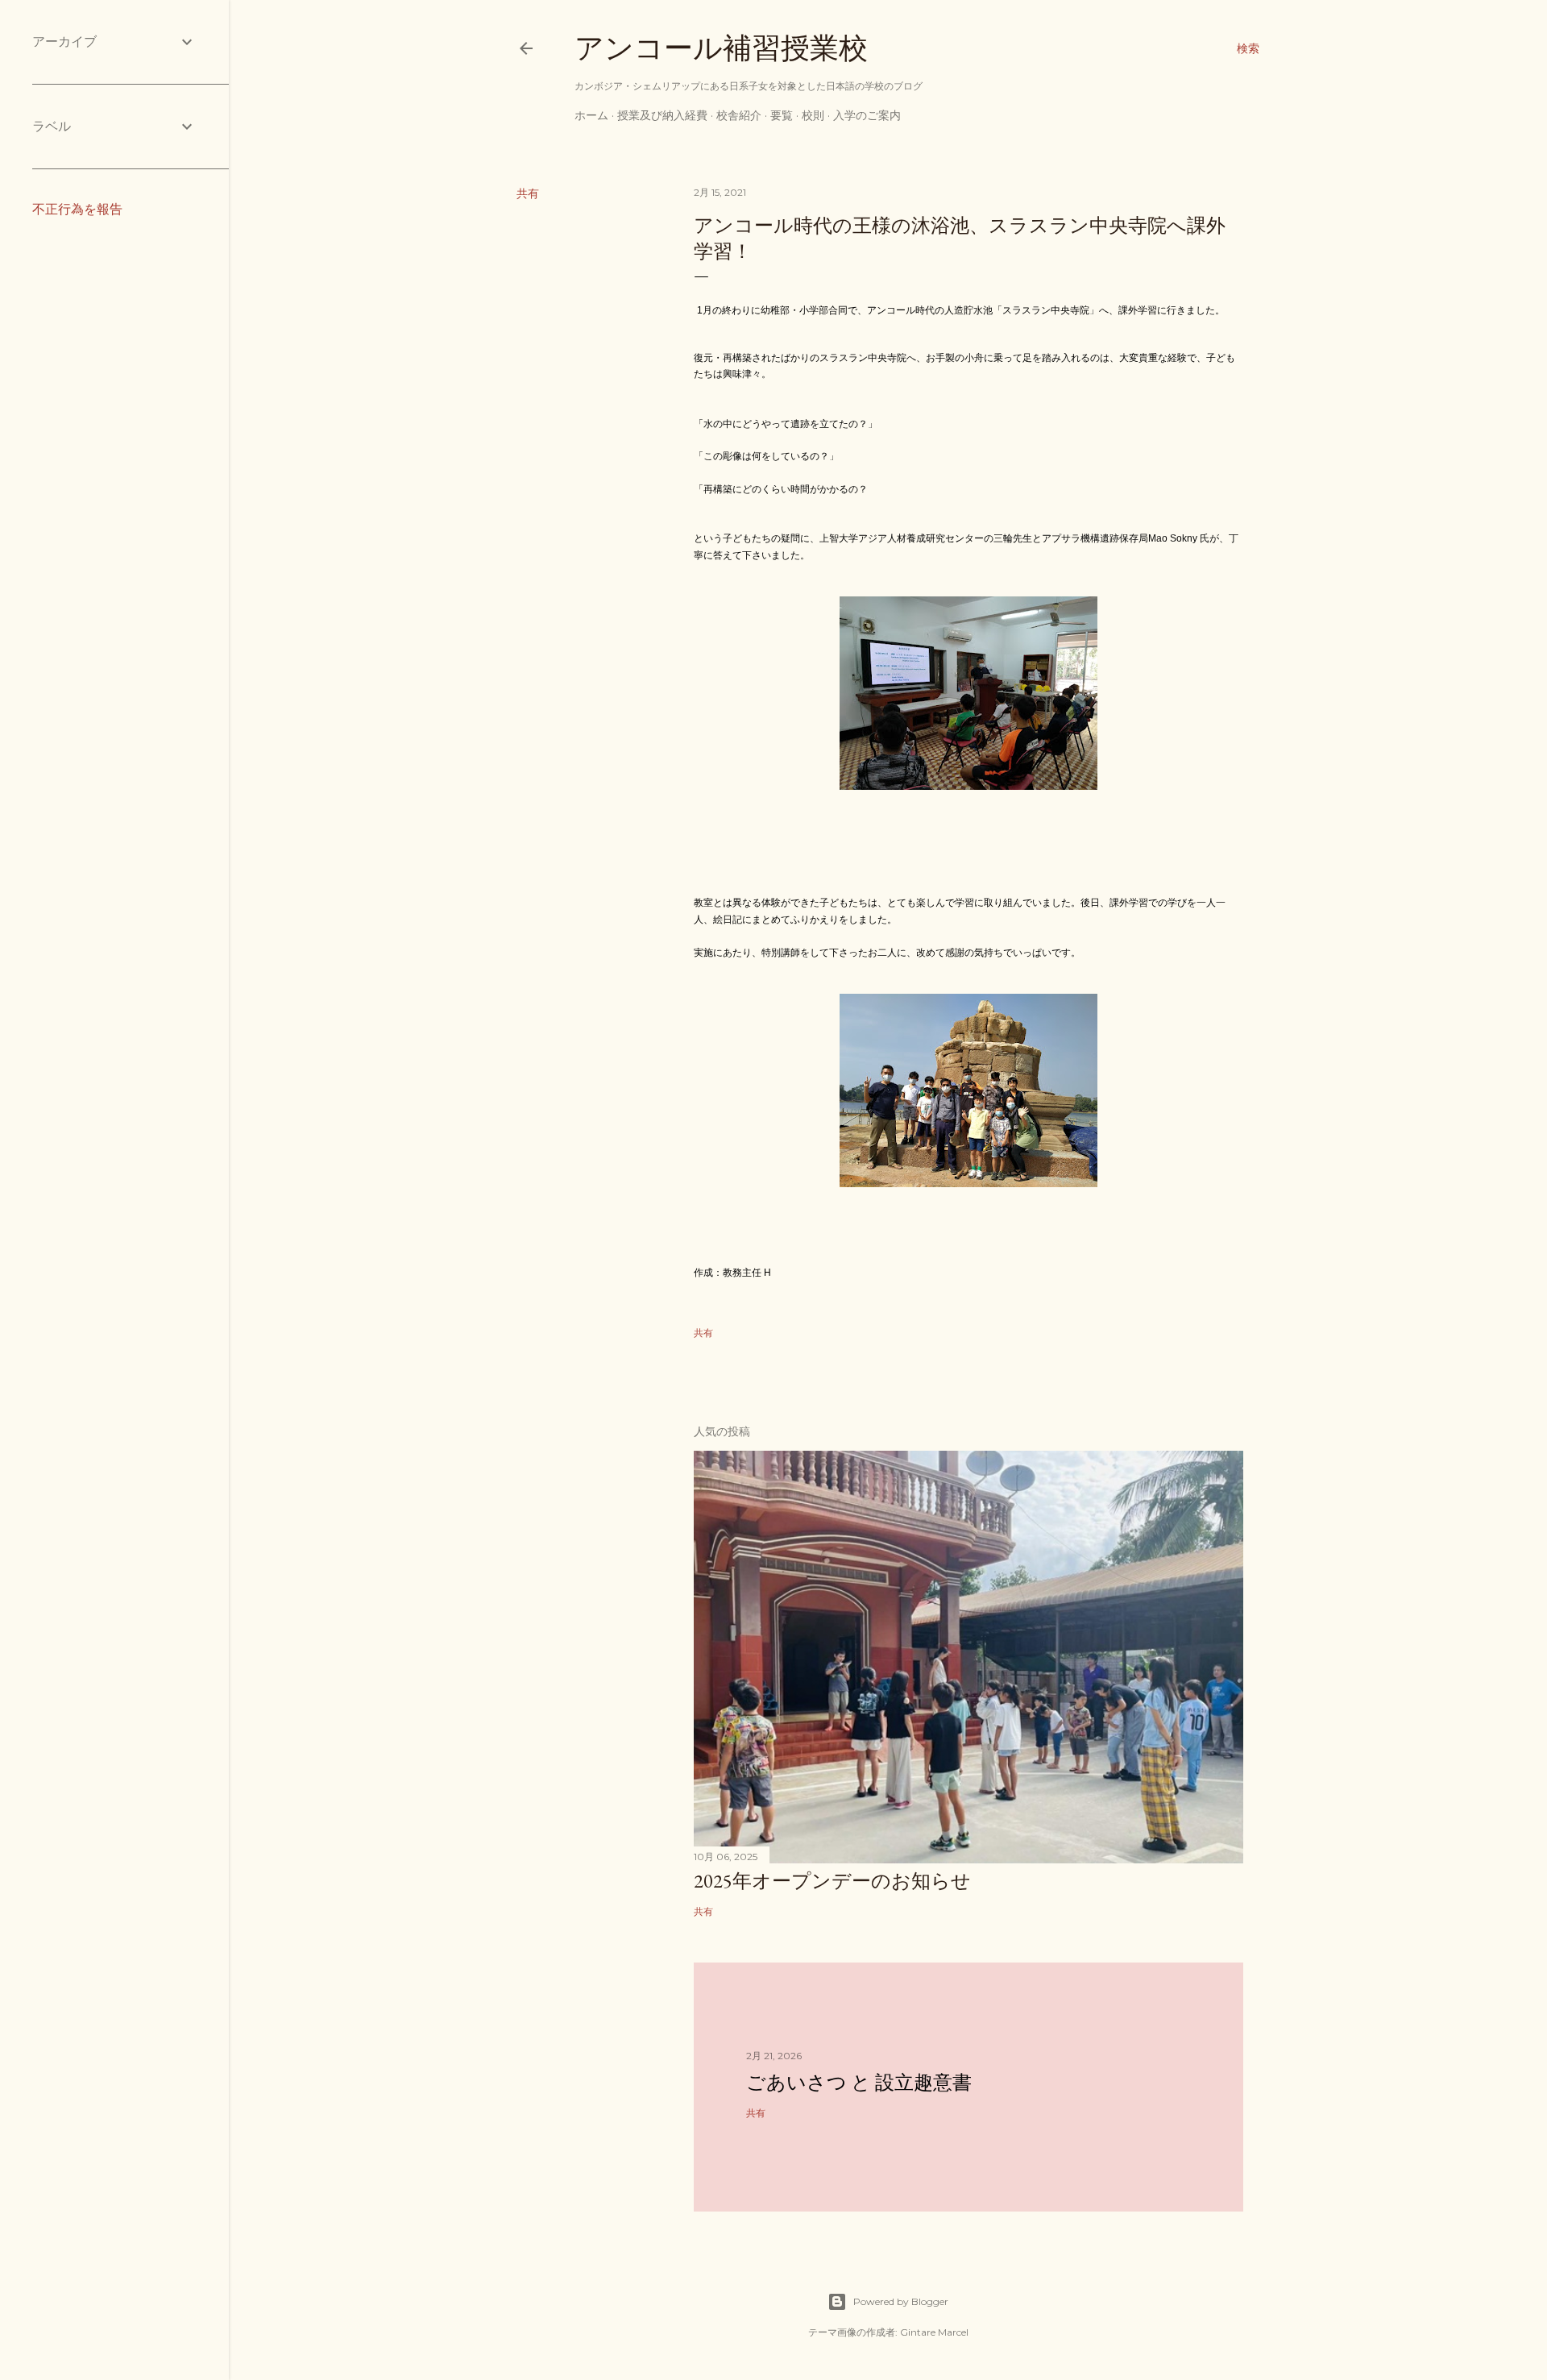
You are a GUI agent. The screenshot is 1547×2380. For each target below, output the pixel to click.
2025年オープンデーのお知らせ (832, 1881)
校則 (813, 115)
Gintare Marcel (934, 2332)
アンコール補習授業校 (721, 48)
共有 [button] (528, 193)
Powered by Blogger (901, 2301)
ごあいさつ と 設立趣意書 (859, 2082)
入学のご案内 (867, 115)
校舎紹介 (739, 115)
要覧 (782, 115)
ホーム (591, 115)
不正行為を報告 (77, 209)
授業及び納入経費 (662, 115)
